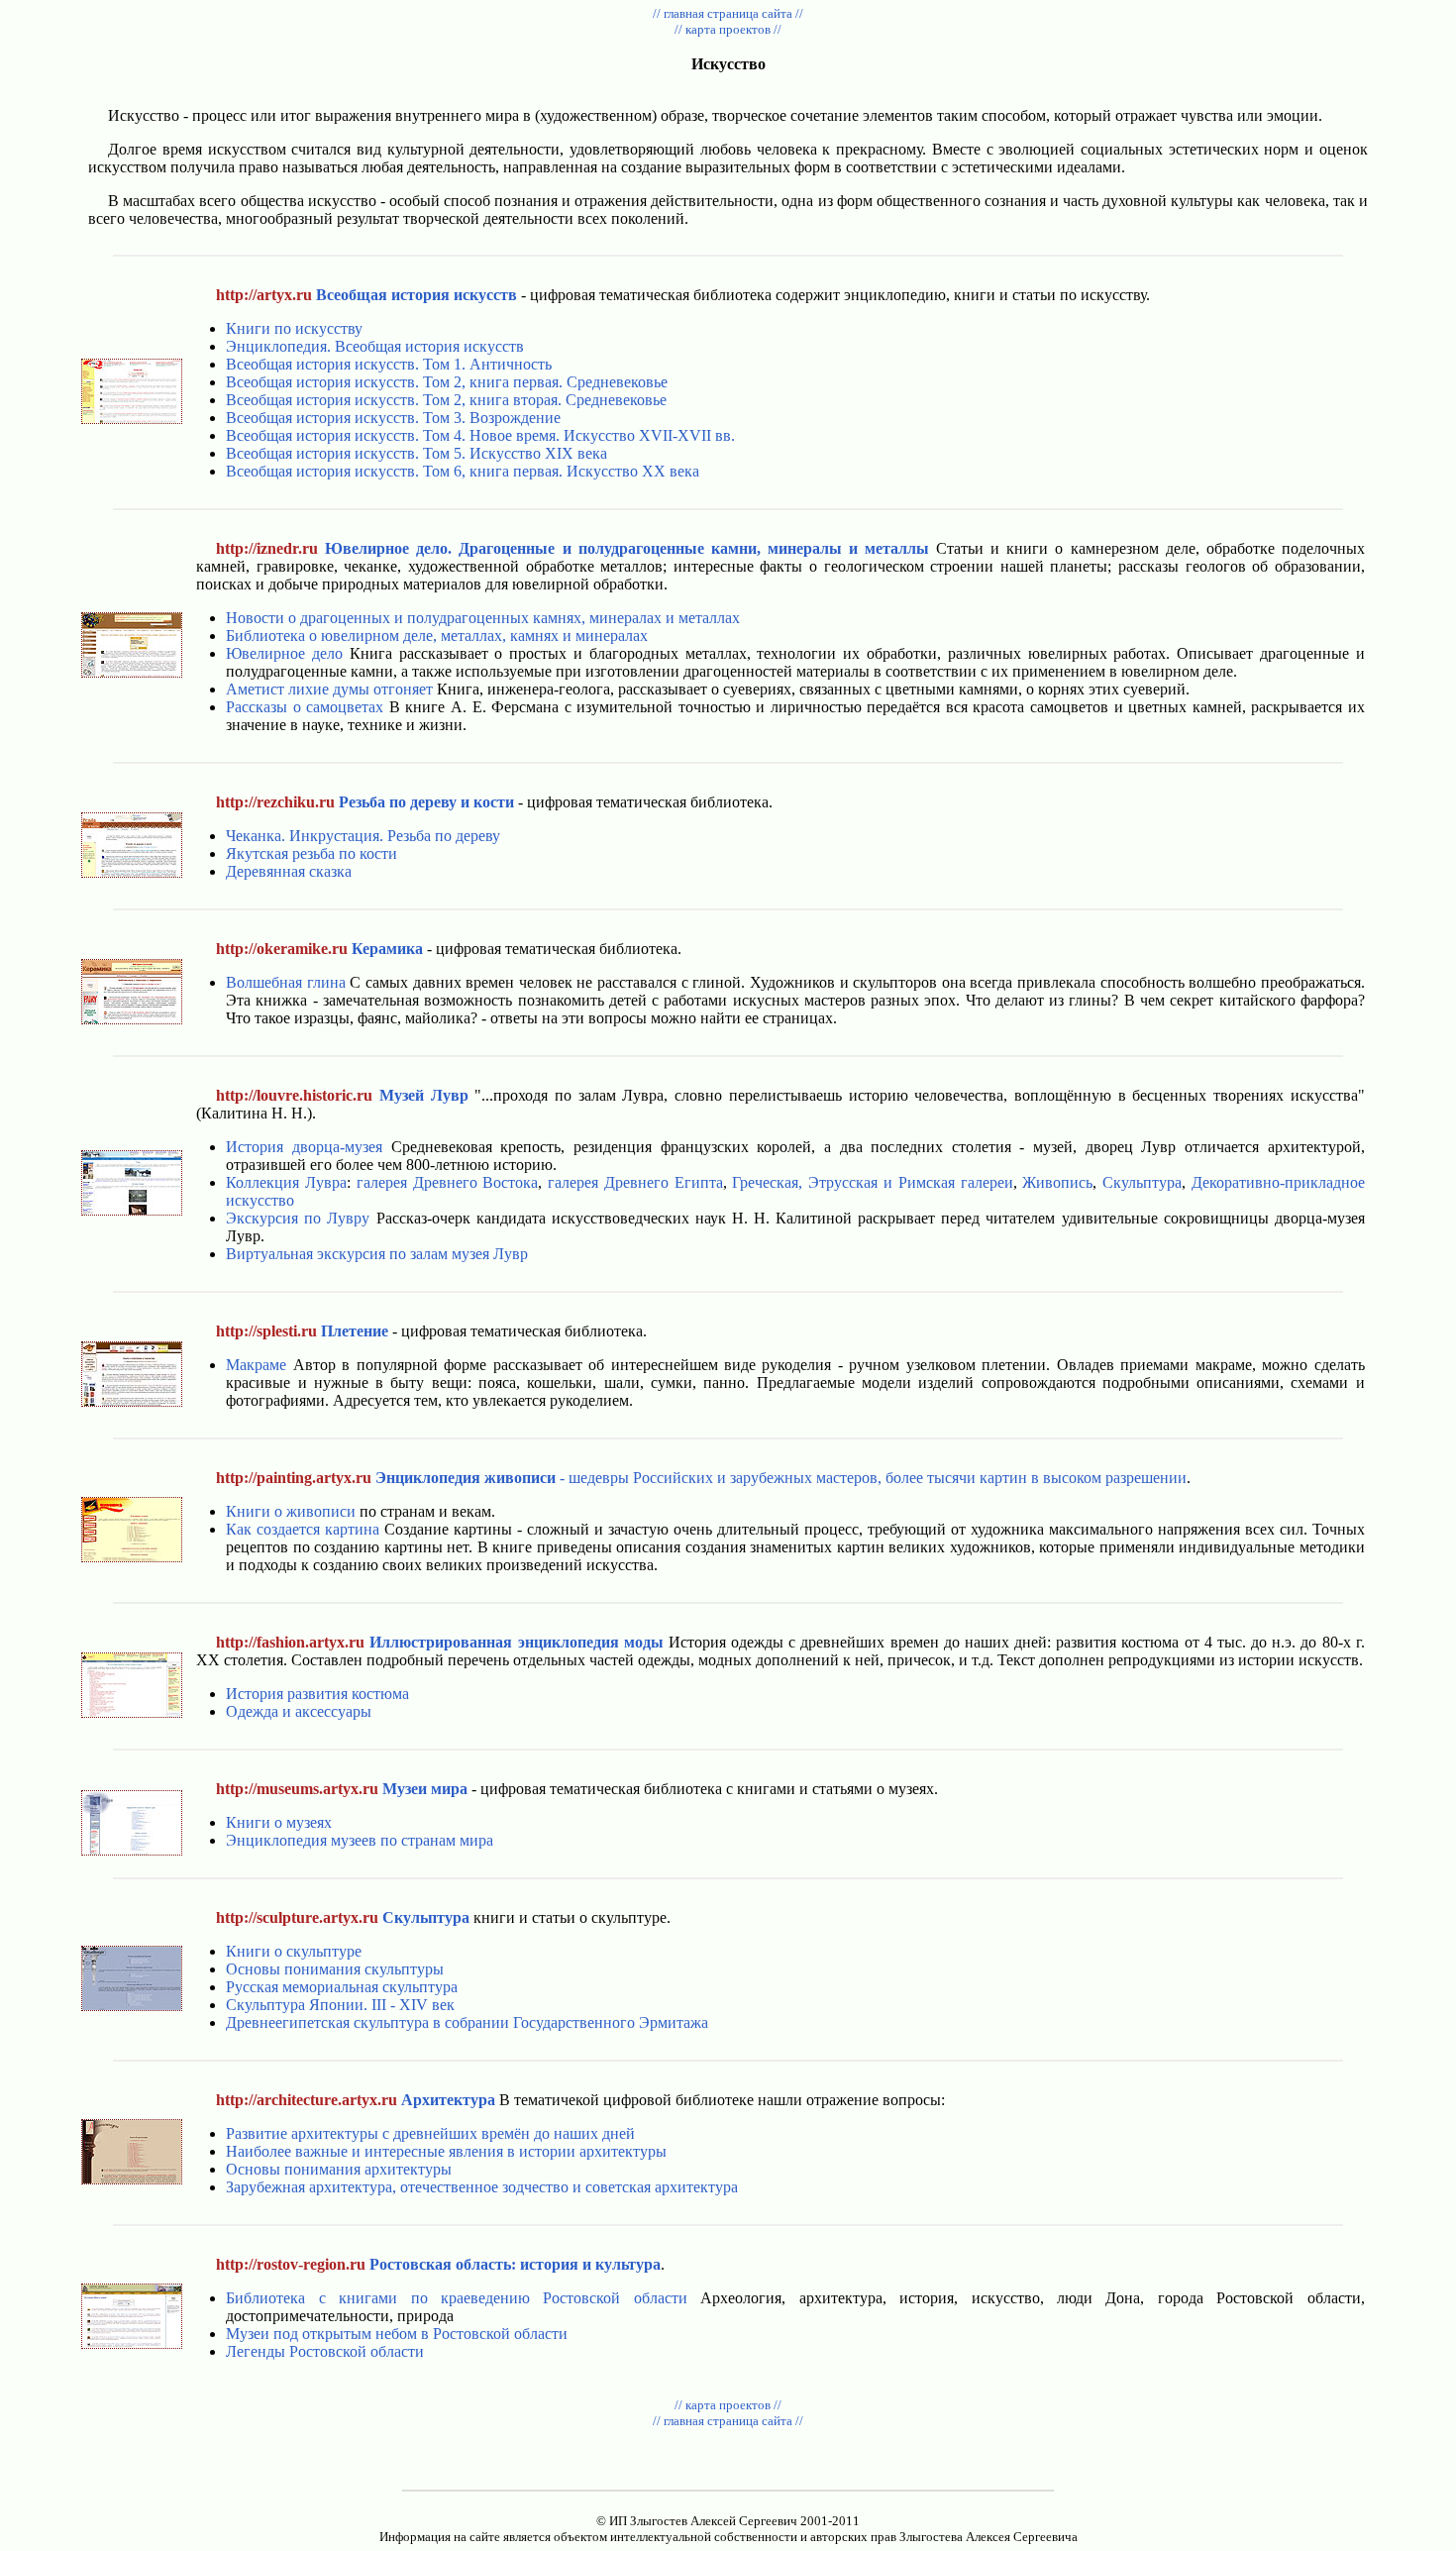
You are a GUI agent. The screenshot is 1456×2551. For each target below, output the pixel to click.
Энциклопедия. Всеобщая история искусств (375, 346)
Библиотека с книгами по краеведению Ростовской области (457, 2298)
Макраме (256, 1365)
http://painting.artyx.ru (294, 1478)
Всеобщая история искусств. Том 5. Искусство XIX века (416, 453)
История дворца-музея (304, 1147)
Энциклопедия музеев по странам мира (360, 1840)
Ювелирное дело (284, 653)
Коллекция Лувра (286, 1182)
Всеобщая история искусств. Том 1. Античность (389, 364)
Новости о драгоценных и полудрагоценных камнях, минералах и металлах (483, 618)
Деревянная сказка (289, 871)
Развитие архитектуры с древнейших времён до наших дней (430, 2133)
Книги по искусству (294, 328)
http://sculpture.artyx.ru (297, 1917)
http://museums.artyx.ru (297, 1789)
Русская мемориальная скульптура (342, 1987)
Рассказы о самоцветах (305, 707)
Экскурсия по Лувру (298, 1218)
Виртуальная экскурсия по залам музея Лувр (377, 1254)
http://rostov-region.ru (291, 2264)
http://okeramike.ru (282, 949)
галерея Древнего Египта (635, 1182)
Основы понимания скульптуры (335, 1969)
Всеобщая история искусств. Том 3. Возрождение (393, 418)
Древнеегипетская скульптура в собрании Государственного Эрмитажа (467, 2022)
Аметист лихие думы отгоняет (329, 689)
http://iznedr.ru (267, 548)
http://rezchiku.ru (275, 802)
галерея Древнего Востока (448, 1182)
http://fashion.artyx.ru (290, 1642)
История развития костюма (317, 1694)
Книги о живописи (291, 1511)
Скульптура (1142, 1182)
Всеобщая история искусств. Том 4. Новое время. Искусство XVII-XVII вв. (480, 435)
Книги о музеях (279, 1822)
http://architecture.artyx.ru (307, 2100)
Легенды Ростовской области (325, 2351)
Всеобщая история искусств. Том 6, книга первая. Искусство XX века (463, 471)
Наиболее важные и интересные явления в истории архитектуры (446, 2151)
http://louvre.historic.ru (294, 1095)
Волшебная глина (286, 982)
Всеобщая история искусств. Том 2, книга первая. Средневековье (447, 382)
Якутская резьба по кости (312, 853)
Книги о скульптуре (294, 1951)
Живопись (1057, 1182)
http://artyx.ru (264, 295)
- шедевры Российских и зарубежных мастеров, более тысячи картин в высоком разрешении (781, 1478)
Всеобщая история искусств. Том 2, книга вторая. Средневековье (446, 400)
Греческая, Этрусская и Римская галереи (872, 1182)
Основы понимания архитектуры (339, 2169)
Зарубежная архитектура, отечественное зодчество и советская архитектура (482, 2187)
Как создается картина (303, 1529)
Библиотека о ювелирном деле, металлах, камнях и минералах (437, 636)
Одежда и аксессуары (299, 1711)
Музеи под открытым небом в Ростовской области (397, 2334)
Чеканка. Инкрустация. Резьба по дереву (363, 836)
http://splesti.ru (266, 1331)
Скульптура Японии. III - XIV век (340, 2005)
